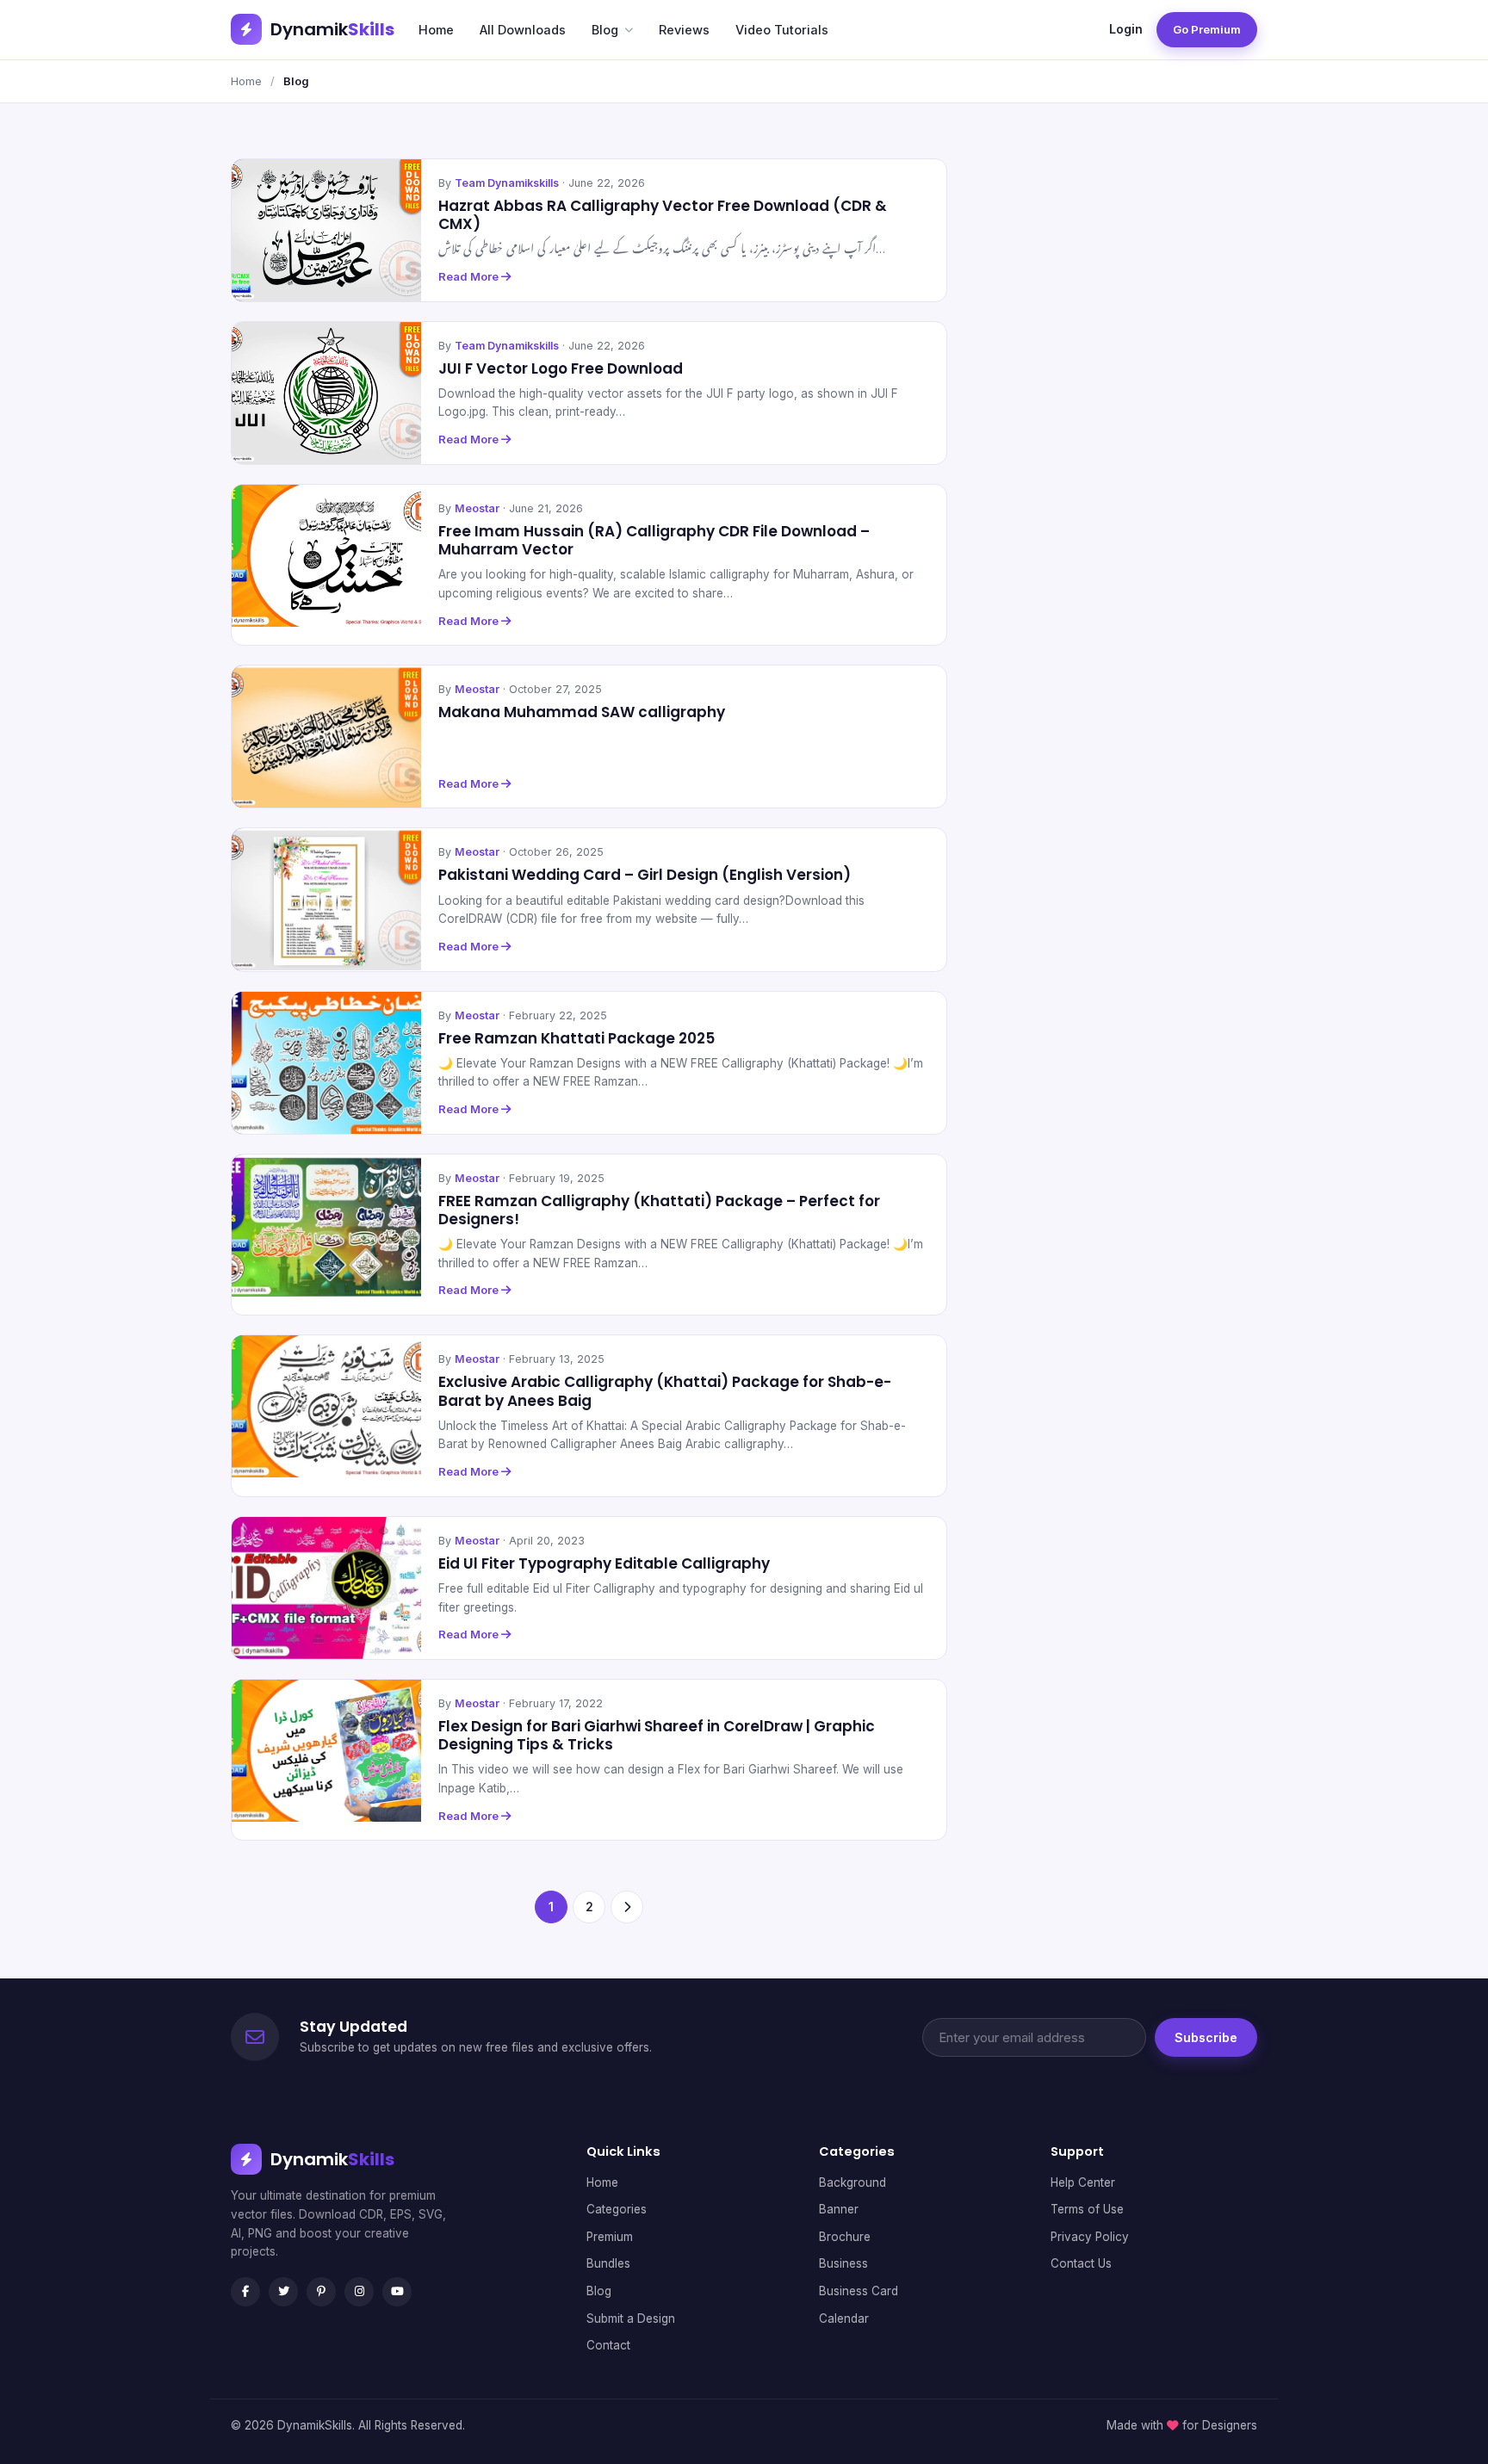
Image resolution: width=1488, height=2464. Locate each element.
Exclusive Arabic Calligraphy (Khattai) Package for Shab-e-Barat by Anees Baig (665, 1391)
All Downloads (523, 30)
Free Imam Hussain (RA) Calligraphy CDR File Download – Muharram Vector (654, 540)
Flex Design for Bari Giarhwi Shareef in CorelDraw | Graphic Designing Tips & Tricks (657, 1735)
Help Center (1083, 2182)
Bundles (608, 2263)
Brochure (845, 2237)
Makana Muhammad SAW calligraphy (582, 712)
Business (843, 2263)
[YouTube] (397, 2292)
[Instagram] (359, 2292)
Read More (470, 276)
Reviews (684, 30)
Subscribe (1206, 2037)
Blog (605, 30)
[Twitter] (283, 2292)
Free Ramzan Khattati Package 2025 (577, 1038)
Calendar (844, 2319)
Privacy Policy (1090, 2237)
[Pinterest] (321, 2292)
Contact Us (1081, 2263)
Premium (610, 2237)
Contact (608, 2345)
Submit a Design (631, 2319)
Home (436, 30)
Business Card (859, 2291)
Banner (839, 2209)
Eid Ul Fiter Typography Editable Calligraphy (604, 1563)
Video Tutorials (782, 30)
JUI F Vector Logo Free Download (561, 368)
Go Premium (1207, 29)
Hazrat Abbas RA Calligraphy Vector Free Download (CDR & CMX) (663, 215)
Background (852, 2182)
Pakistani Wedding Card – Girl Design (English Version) (645, 875)
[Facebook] (245, 2292)
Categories (617, 2209)
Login (1126, 29)
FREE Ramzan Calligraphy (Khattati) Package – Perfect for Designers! (659, 1210)
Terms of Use (1087, 2209)
